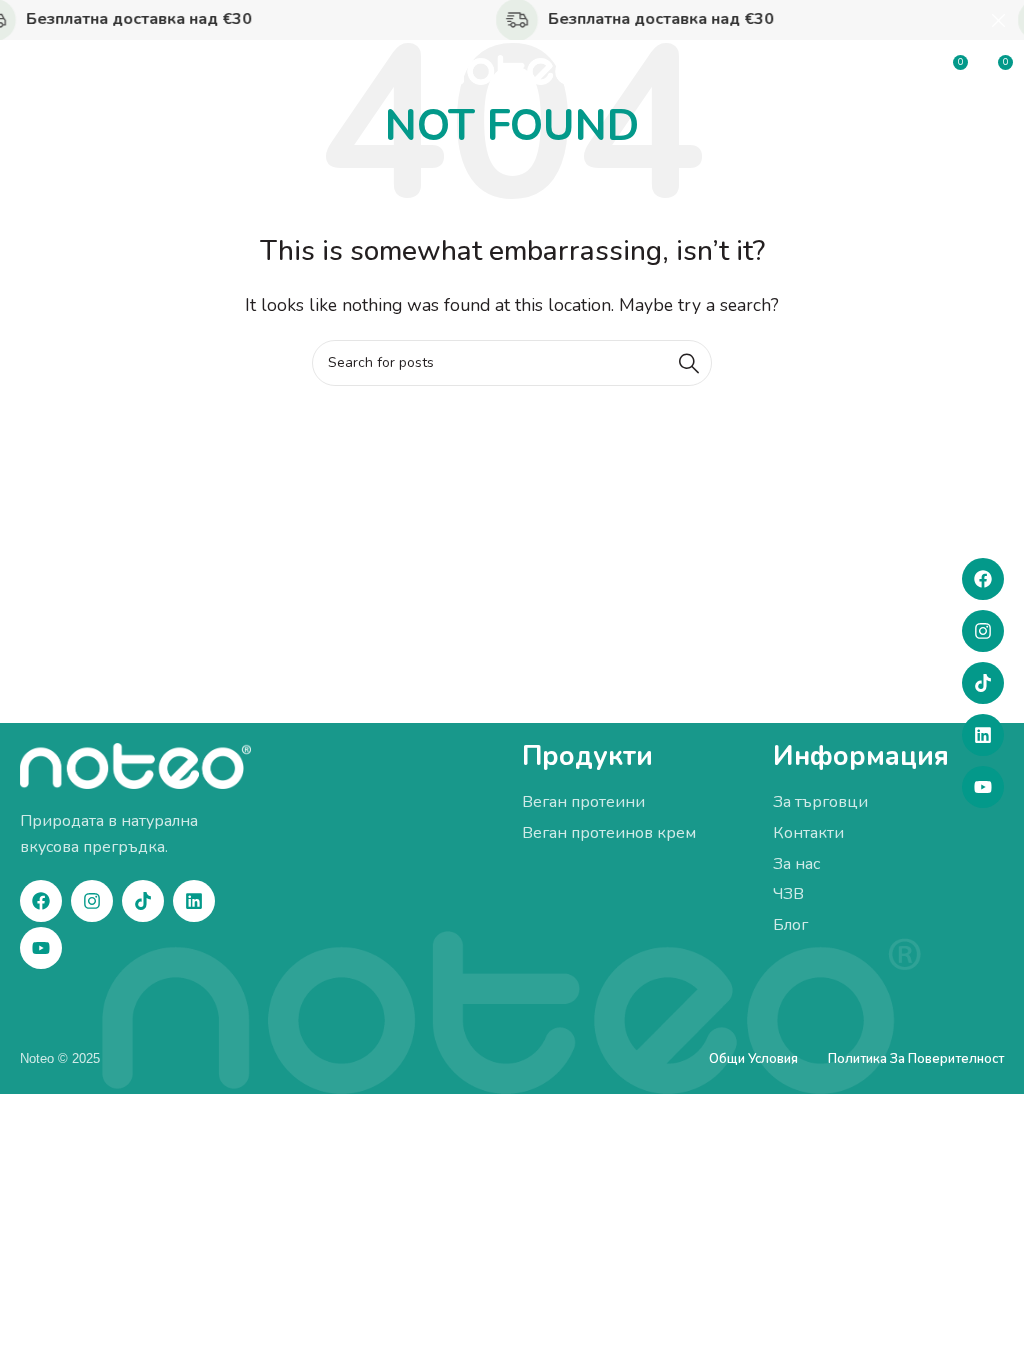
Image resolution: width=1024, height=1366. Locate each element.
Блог (790, 925)
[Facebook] (983, 579)
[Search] (689, 363)
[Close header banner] (999, 20)
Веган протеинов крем (609, 833)
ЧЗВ (788, 894)
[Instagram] (983, 631)
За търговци (820, 802)
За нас (796, 864)
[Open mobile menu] (25, 70)
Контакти (808, 833)
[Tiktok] (983, 683)
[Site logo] (512, 69)
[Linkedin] (983, 735)
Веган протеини (583, 802)
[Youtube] (983, 787)
